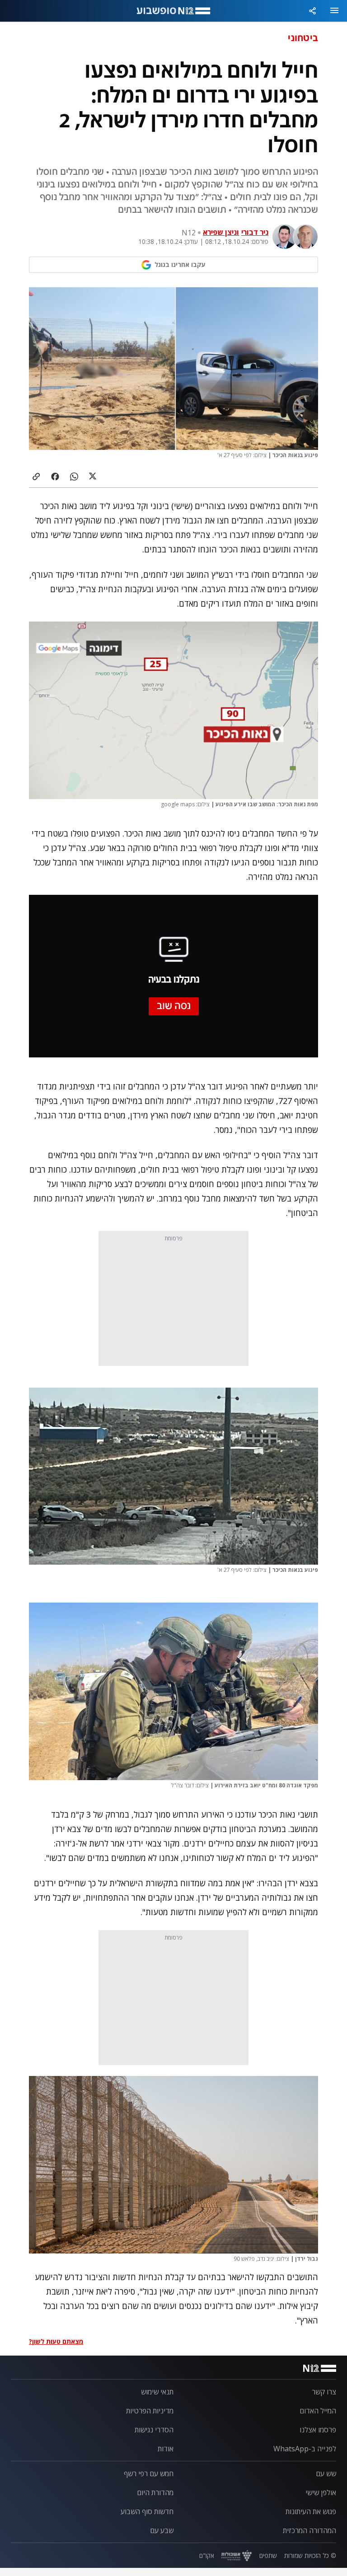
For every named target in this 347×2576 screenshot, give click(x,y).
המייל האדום (318, 2411)
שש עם (326, 2473)
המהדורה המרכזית (309, 2530)
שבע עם (162, 2530)
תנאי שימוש (157, 2392)
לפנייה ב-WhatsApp (305, 2449)
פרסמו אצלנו (318, 2430)
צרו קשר (324, 2392)
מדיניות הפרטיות (150, 2411)
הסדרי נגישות (154, 2430)
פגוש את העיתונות (311, 2511)
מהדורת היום (155, 2492)
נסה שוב (174, 1006)
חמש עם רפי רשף (149, 2473)
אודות (166, 2449)
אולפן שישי (321, 2492)
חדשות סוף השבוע (147, 2511)
